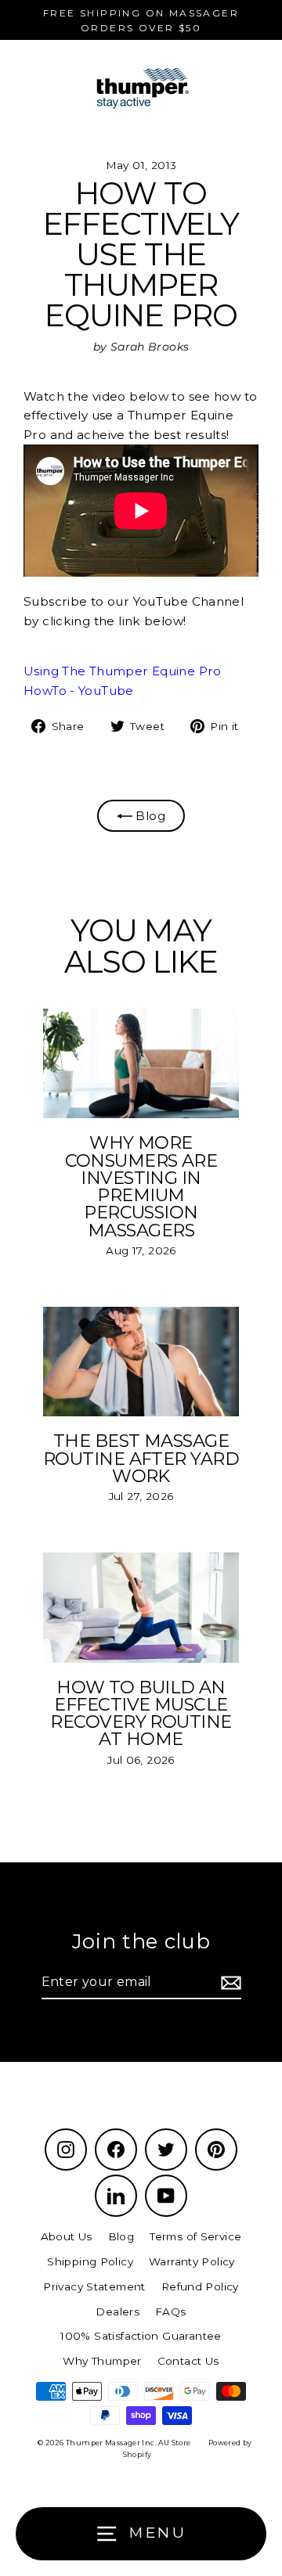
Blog (149, 816)
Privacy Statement (94, 2286)
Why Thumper (102, 2361)
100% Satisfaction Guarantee (141, 2336)
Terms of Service (195, 2236)
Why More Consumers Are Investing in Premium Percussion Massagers (141, 1186)
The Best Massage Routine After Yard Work (141, 1458)
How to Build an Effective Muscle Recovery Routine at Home (141, 1713)
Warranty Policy (192, 2261)
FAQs (171, 2312)
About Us (67, 2236)
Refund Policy (200, 2286)
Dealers (117, 2312)
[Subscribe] (229, 1983)
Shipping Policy (90, 2261)
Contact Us (188, 2361)
